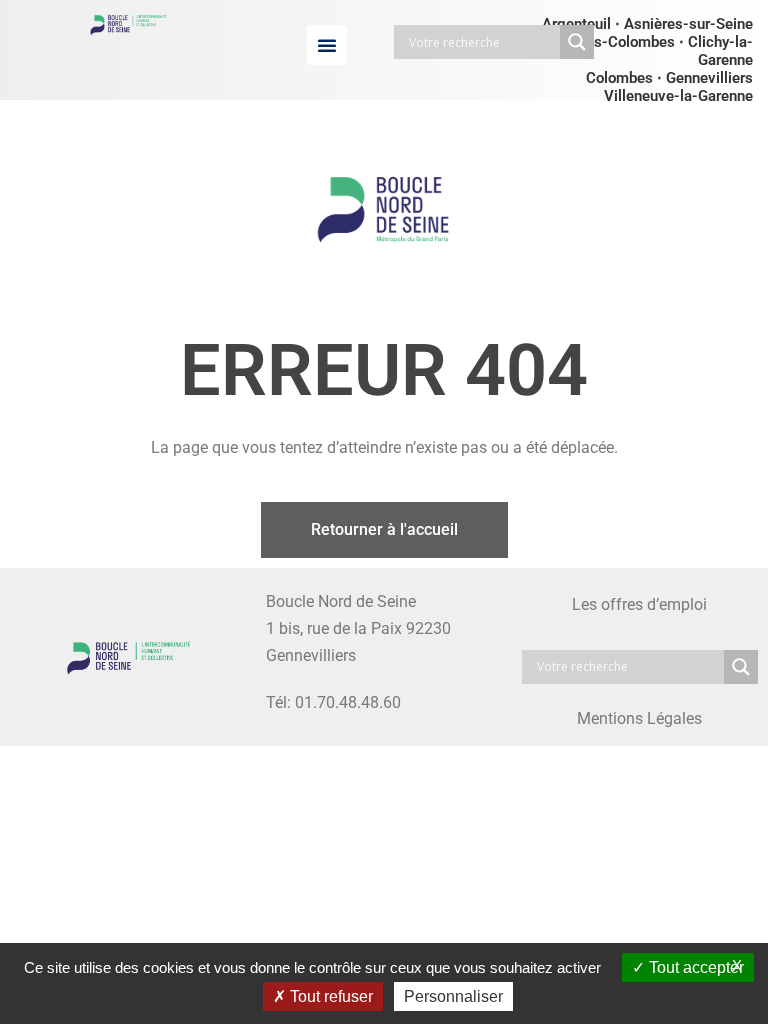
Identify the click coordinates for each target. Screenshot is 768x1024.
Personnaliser (453, 996)
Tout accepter (694, 967)
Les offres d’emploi (639, 604)
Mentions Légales (639, 718)
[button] (327, 45)
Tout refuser (329, 996)
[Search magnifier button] (577, 42)
